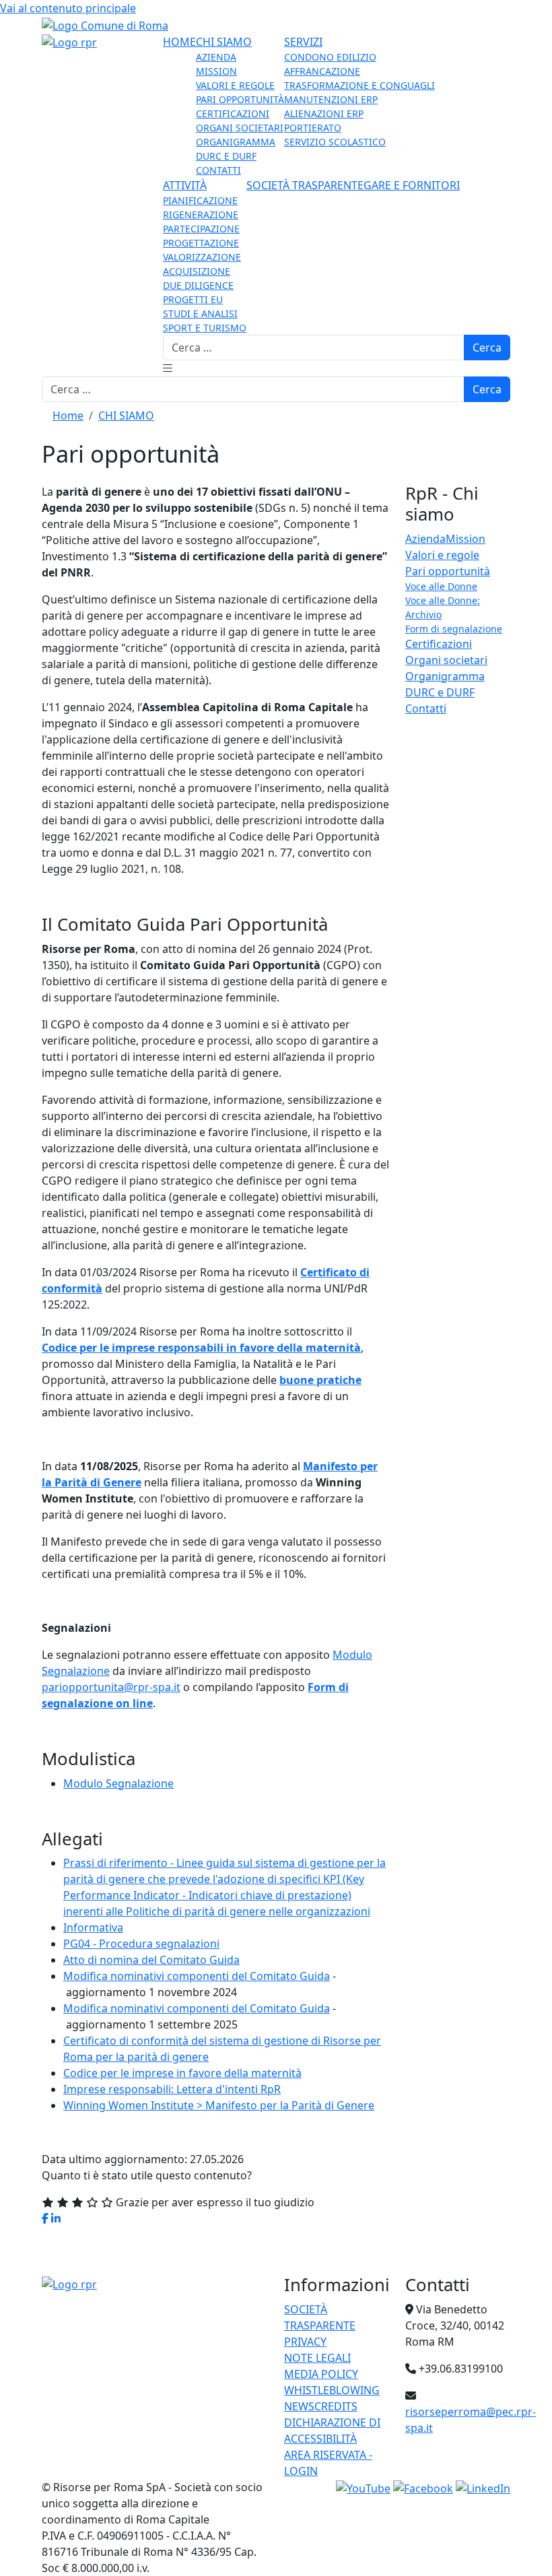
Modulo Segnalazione (118, 1783)
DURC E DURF (226, 156)
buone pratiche (320, 1380)
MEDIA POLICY (321, 2374)
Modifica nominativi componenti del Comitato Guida (197, 1976)
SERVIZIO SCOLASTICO (335, 142)
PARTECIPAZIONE (201, 229)
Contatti (426, 708)
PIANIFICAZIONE (200, 200)
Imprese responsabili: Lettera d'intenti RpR (172, 2089)
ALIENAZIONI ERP (324, 113)
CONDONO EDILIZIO (330, 57)
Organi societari (446, 660)
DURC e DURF (440, 692)
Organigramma (445, 676)
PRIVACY (305, 2342)
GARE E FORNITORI (412, 185)
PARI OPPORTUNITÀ (240, 99)
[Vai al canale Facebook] (423, 2487)
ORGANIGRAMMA (236, 142)
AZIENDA (216, 57)
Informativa (93, 1927)
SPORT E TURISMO (205, 328)
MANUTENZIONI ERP (331, 99)
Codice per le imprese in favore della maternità (182, 2073)
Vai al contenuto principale (68, 8)
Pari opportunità (448, 571)
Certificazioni (439, 644)
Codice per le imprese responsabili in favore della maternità (201, 1348)
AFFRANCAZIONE (322, 71)
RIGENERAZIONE (201, 214)
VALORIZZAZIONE (202, 257)
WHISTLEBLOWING (332, 2390)
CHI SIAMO (224, 42)
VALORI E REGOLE (235, 85)
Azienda (425, 539)
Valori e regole (442, 555)
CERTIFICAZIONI (233, 113)
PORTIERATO (313, 128)
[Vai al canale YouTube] (363, 2487)
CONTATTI (218, 170)
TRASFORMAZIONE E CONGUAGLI (359, 85)
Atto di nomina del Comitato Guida (151, 1960)
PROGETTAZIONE (201, 243)
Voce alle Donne (441, 586)
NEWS (299, 2406)
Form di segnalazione (454, 629)
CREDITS (336, 2406)
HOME (179, 42)
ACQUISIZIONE (197, 271)
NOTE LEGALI (317, 2358)
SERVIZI (303, 42)
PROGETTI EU (193, 299)
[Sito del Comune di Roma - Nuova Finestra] (105, 24)
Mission (465, 539)
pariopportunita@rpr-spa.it (111, 1687)
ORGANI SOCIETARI (240, 128)
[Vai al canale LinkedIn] (483, 2487)
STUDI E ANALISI (200, 313)
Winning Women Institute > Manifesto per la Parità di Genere (219, 2105)
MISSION (216, 71)
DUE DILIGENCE (198, 285)
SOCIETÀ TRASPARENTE (305, 185)
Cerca (487, 348)
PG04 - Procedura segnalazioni (141, 1944)
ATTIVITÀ (185, 185)
